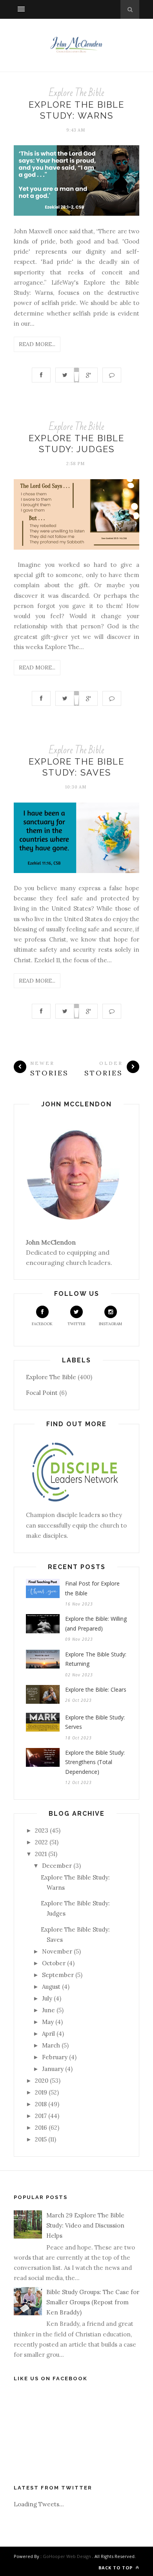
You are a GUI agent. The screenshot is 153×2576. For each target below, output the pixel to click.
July (47, 1998)
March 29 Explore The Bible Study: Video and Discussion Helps (85, 2226)
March (51, 2045)
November (57, 1951)
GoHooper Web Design (67, 2556)
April (48, 2034)
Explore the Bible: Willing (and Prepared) (96, 1624)
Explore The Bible (76, 93)
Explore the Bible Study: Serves (95, 1722)
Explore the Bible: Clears (96, 1689)
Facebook (42, 1324)
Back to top (116, 2568)
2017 (41, 2116)
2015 (41, 2139)
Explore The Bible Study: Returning (96, 1659)
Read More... (37, 344)
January (53, 2069)
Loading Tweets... (39, 2504)
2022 (41, 1842)
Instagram (110, 1324)
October (54, 1963)
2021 (41, 1854)
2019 (41, 2092)
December (57, 1866)
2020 (42, 2081)
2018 (41, 2104)
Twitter (76, 1324)
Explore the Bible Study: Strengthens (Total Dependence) (95, 1762)
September (58, 1975)
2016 (41, 2128)
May (48, 2022)
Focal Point (42, 1393)
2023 (42, 1830)
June (48, 2010)
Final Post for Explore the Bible (92, 1588)
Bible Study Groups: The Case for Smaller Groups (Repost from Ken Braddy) (93, 2302)
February (55, 2057)
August (51, 1987)
